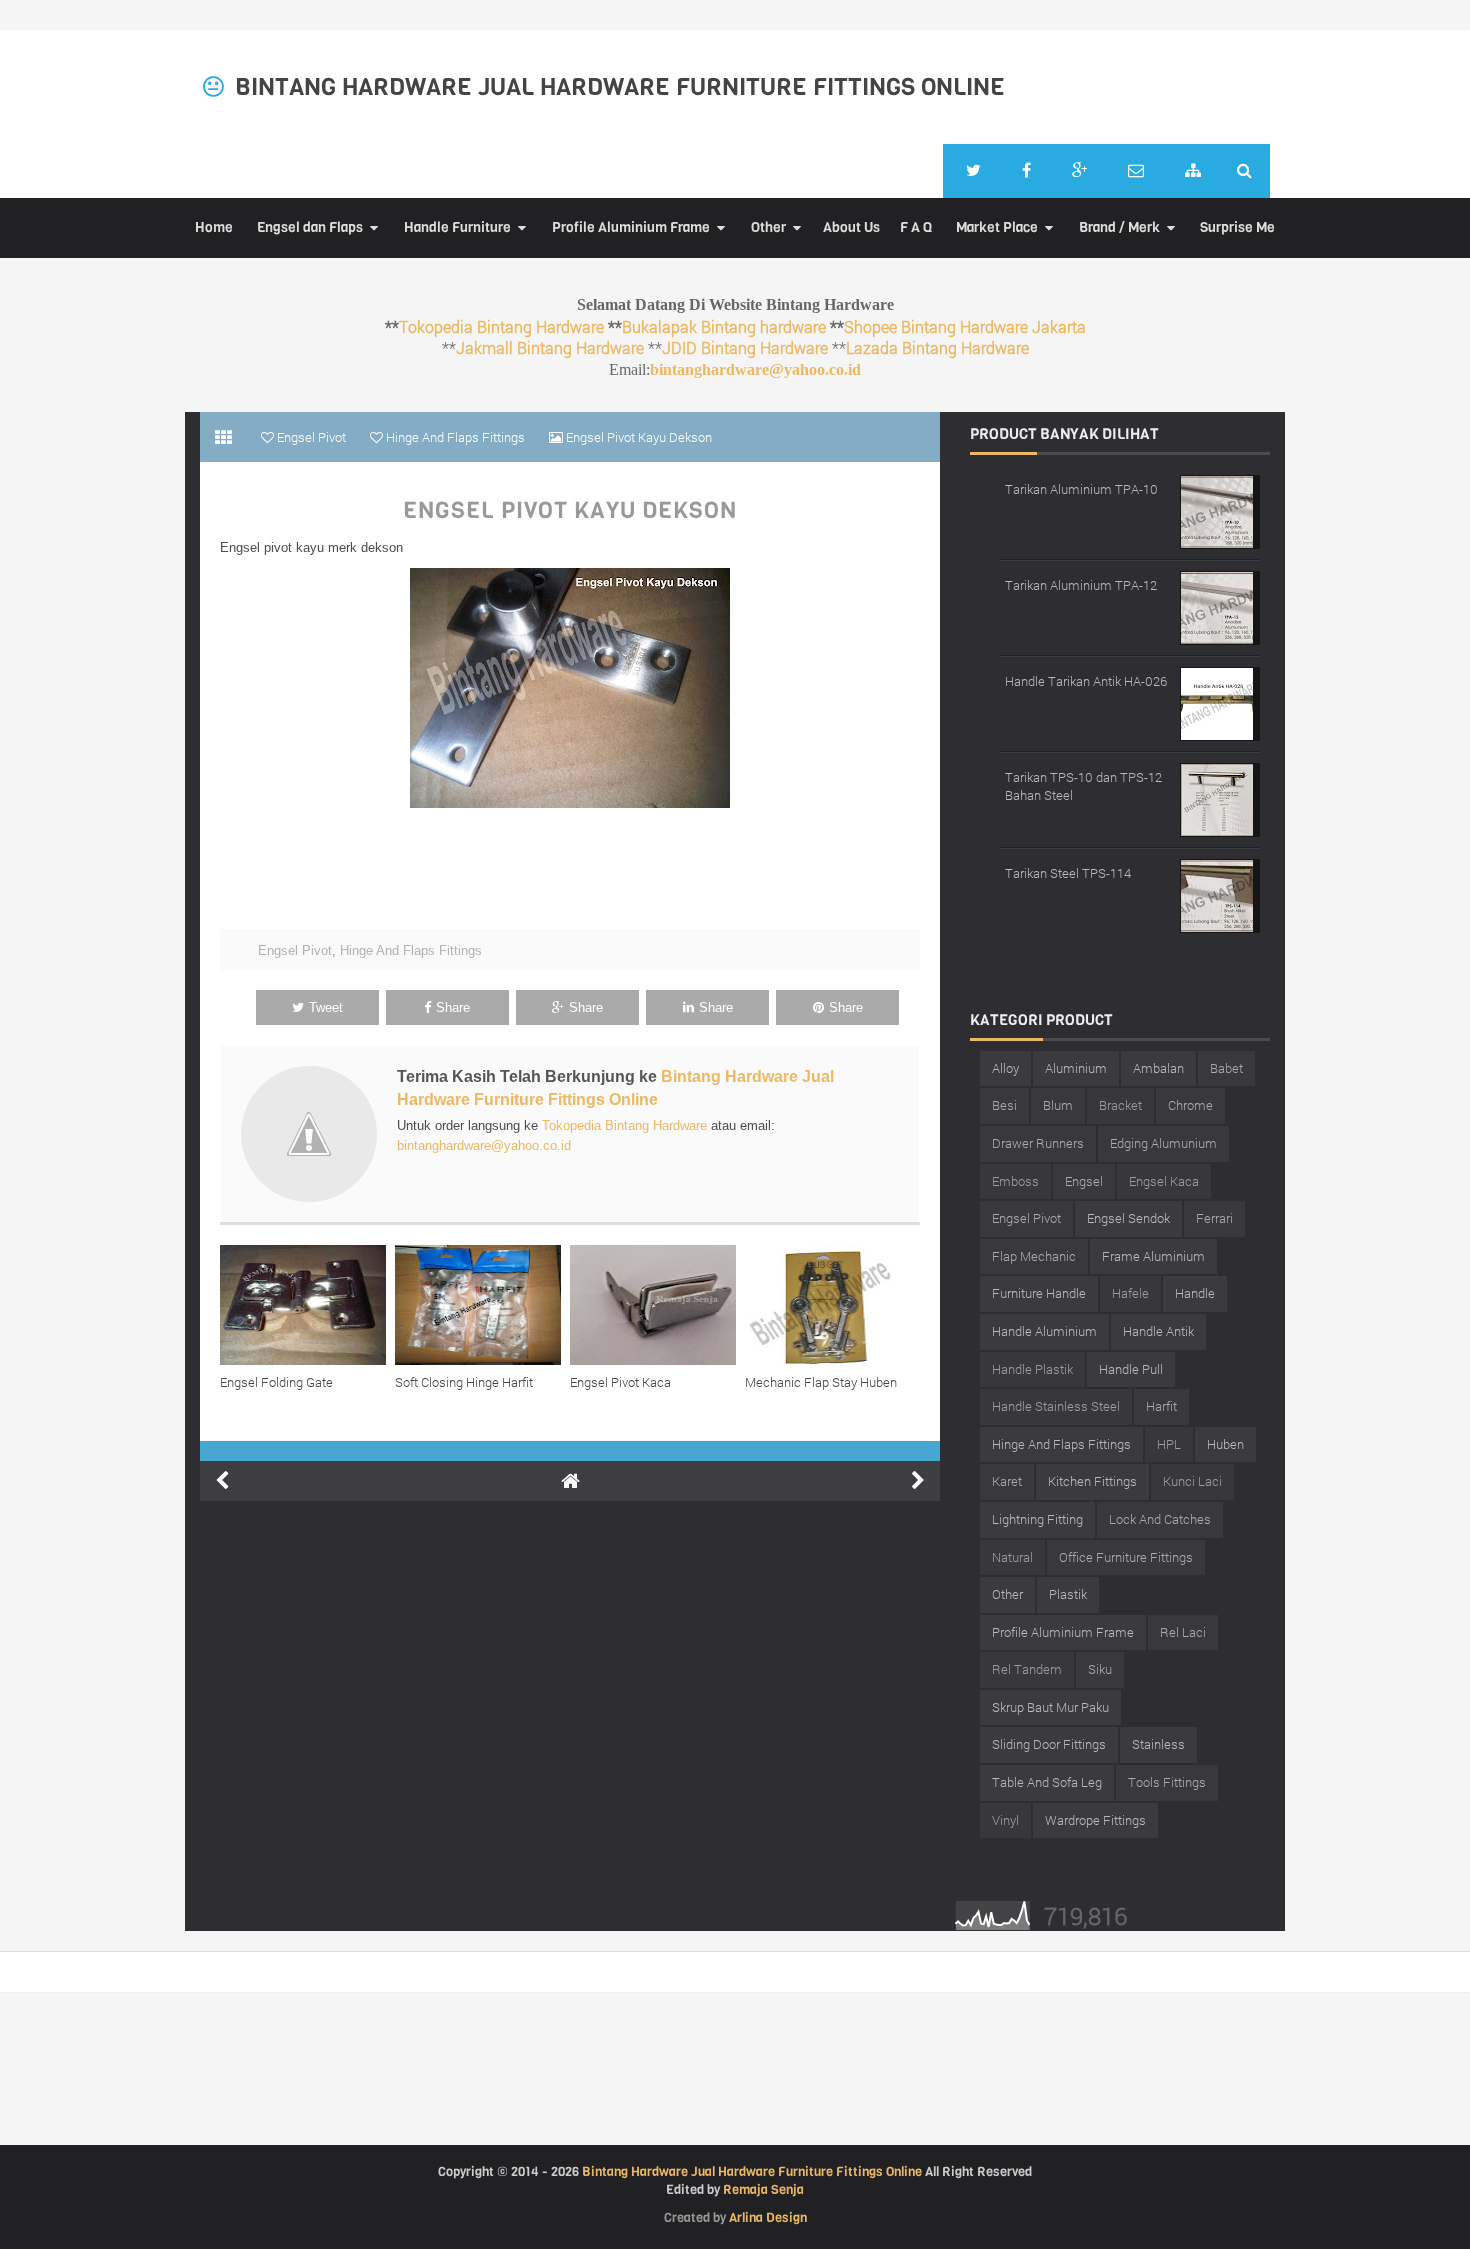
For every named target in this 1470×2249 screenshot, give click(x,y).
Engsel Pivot (295, 950)
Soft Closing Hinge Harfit (464, 1382)
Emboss (1015, 1181)
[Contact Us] (1136, 171)
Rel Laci (1183, 1632)
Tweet (326, 1007)
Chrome (1190, 1105)
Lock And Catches (1160, 1519)
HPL (1169, 1444)
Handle (1195, 1293)
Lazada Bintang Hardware (937, 347)
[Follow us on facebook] (1026, 171)
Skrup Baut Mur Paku (1050, 1707)
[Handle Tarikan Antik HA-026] (1220, 701)
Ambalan (1158, 1068)
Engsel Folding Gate (276, 1382)
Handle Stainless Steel (1056, 1406)
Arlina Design (768, 2217)
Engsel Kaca (1164, 1181)
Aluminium (1076, 1068)
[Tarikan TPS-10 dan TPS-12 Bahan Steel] (1220, 797)
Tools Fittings (1167, 1782)
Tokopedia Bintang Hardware (501, 326)
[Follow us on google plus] (1079, 171)
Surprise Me (1237, 227)
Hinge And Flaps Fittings (411, 950)
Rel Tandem (1027, 1669)
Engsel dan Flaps (310, 227)
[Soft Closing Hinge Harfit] (482, 1305)
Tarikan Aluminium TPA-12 (1081, 585)
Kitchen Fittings (1092, 1481)
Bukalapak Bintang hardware (724, 326)
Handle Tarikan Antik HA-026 (1086, 681)
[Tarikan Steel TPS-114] (1220, 893)
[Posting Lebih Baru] (222, 1481)
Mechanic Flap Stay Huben (821, 1382)
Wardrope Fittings (1095, 1820)
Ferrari (1214, 1218)
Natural (1012, 1557)
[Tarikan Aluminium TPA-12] (1220, 605)
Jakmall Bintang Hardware (550, 347)
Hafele (1130, 1293)
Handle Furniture (457, 227)
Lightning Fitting (1037, 1519)
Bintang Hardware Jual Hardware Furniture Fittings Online (620, 87)
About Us (851, 227)
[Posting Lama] (918, 1481)
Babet (1226, 1068)
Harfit (1161, 1406)
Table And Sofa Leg (1047, 1782)
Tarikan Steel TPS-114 (1068, 873)
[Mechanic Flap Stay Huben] (832, 1305)
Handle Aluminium (1044, 1331)
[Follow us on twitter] (973, 171)
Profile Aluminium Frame (631, 227)
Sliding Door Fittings (1049, 1744)
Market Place (997, 227)
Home (214, 227)
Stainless (1158, 1744)
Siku (1100, 1669)
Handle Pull (1131, 1369)
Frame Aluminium (1153, 1256)
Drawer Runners (1038, 1143)
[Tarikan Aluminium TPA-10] (1220, 509)
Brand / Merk (1119, 227)
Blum (1058, 1105)
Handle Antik (1158, 1331)
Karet (1007, 1481)
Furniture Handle (1039, 1293)
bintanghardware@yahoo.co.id (755, 369)
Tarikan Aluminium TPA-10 (1081, 489)
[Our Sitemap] (1193, 171)
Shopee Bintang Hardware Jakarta (965, 326)
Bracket (1120, 1105)
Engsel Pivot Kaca (620, 1382)
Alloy (1005, 1068)
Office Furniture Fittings (1126, 1557)
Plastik (1068, 1594)
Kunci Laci (1192, 1481)
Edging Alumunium (1163, 1143)
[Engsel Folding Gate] (307, 1305)
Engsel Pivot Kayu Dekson (570, 511)
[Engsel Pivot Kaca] (657, 1305)
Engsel (1084, 1181)
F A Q (916, 227)
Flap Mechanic (1034, 1256)
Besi (1004, 1105)
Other (768, 227)
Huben (1225, 1444)
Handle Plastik (1032, 1369)
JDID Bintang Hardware (745, 347)
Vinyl (1005, 1820)
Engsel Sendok (1128, 1218)
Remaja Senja (763, 2189)
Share (453, 1007)
